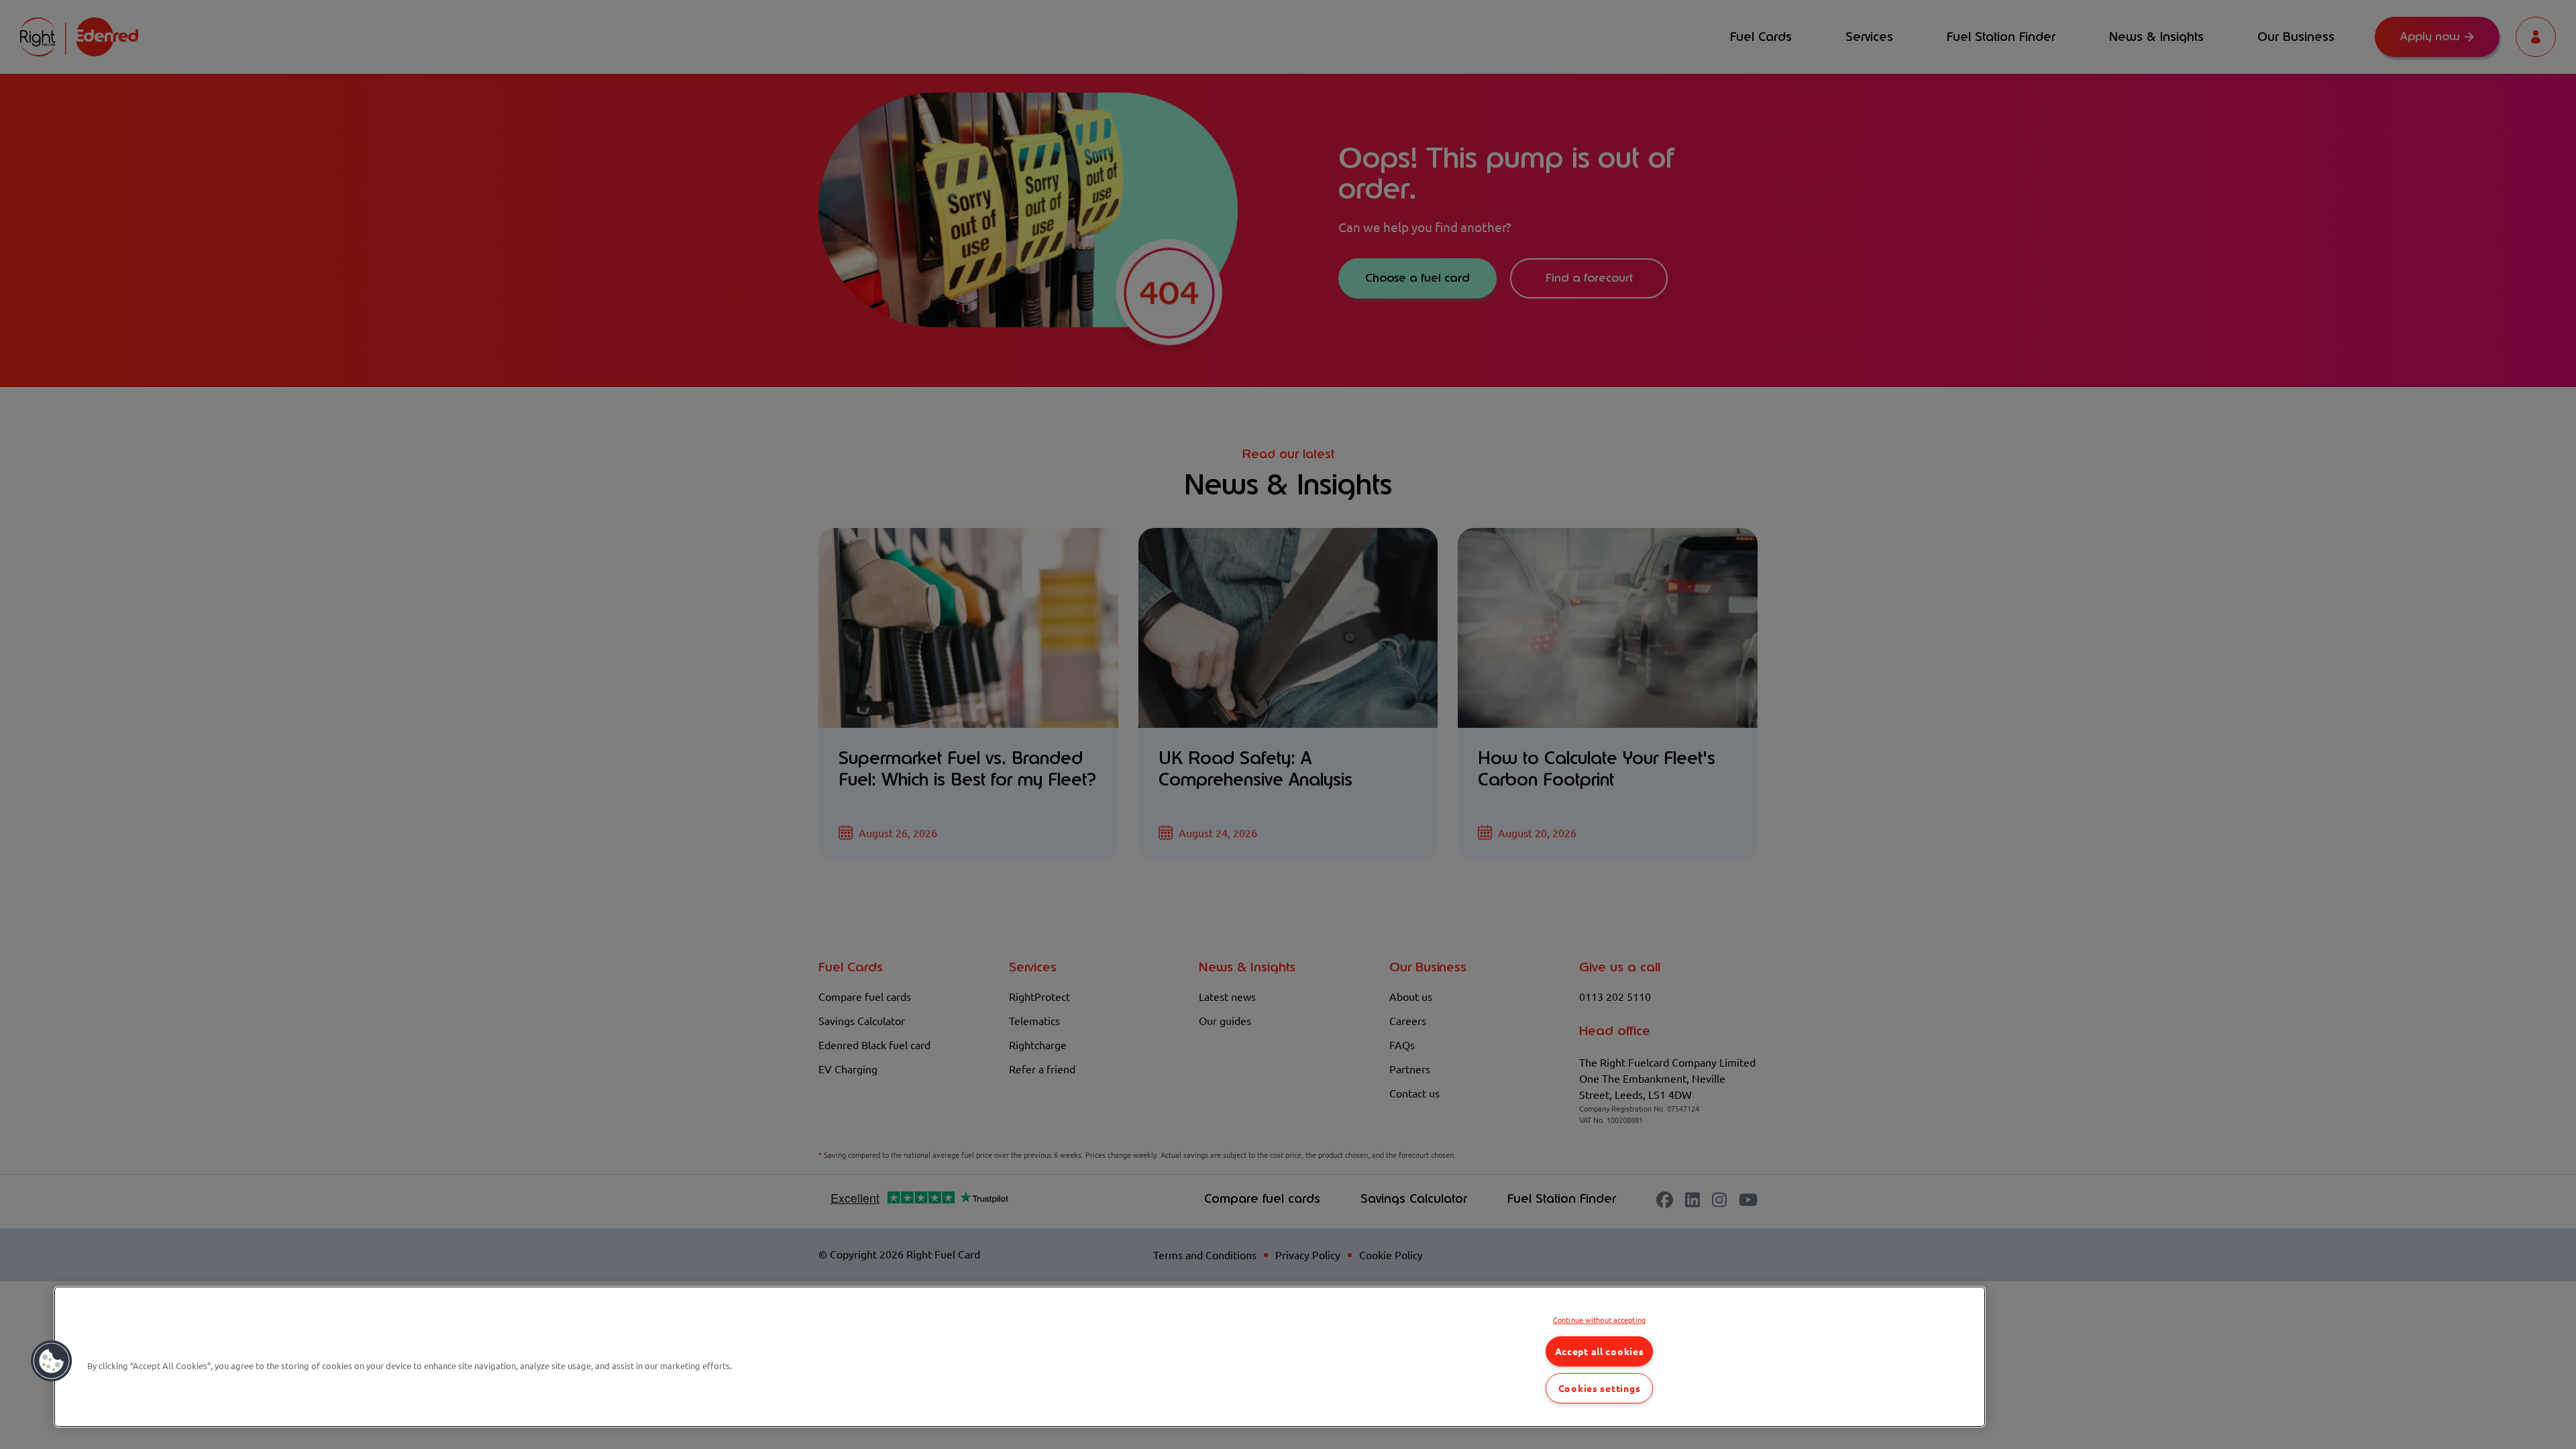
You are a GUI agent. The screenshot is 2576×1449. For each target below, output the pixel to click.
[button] (52, 1361)
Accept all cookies (1600, 1351)
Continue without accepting (1599, 1320)
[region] (1020, 1357)
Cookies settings (1600, 1388)
